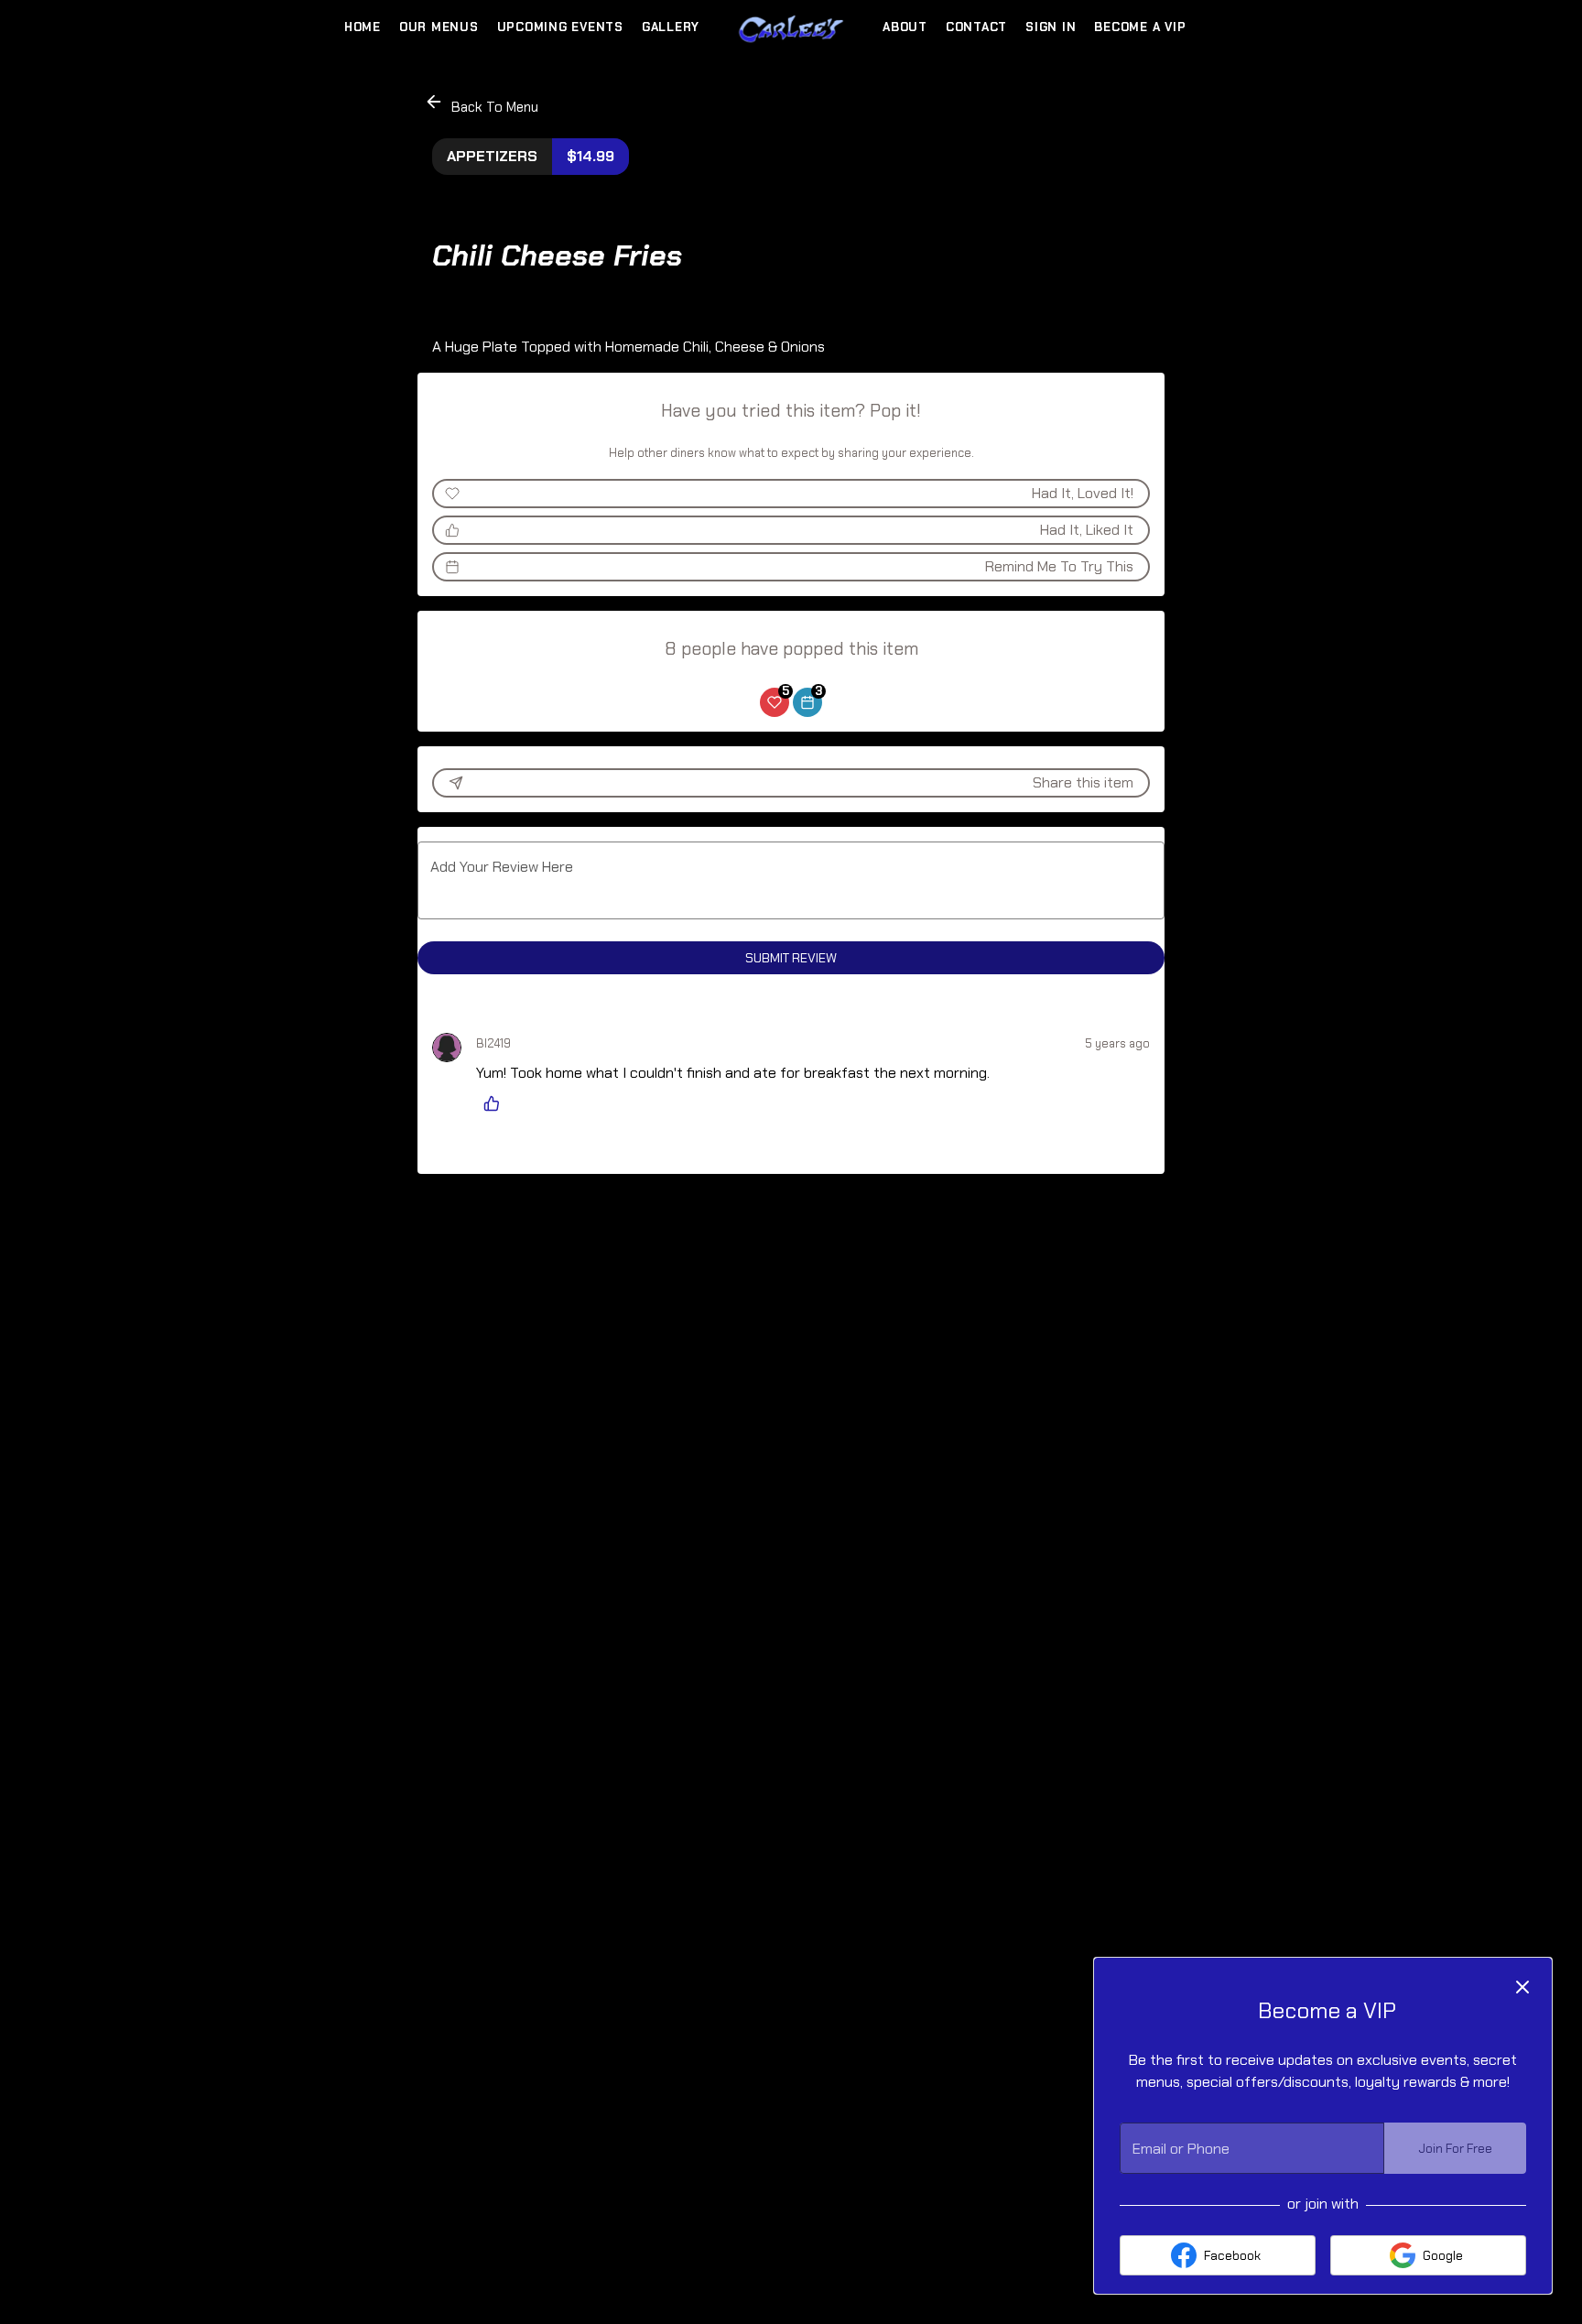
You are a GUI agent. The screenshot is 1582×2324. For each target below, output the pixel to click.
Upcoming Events (560, 27)
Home (363, 27)
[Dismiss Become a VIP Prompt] (1522, 1987)
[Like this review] (496, 1103)
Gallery (671, 27)
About (905, 27)
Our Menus (439, 27)
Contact (976, 27)
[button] (483, 104)
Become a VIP (1140, 27)
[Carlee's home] (791, 27)
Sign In (1051, 27)
